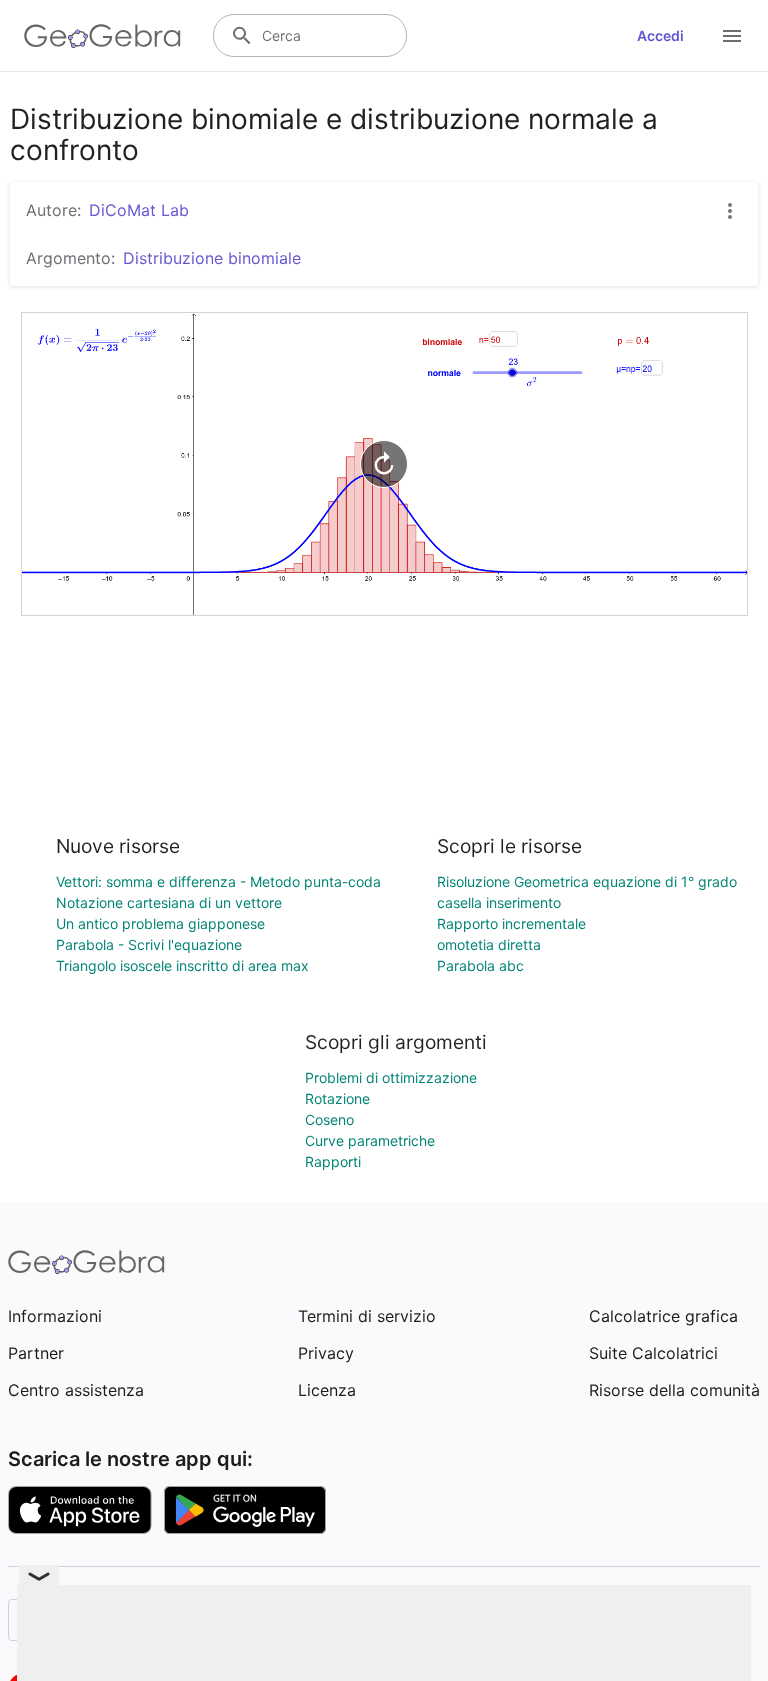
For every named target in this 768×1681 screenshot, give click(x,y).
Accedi (660, 35)
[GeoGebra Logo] (102, 36)
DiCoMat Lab (139, 210)
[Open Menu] (732, 36)
